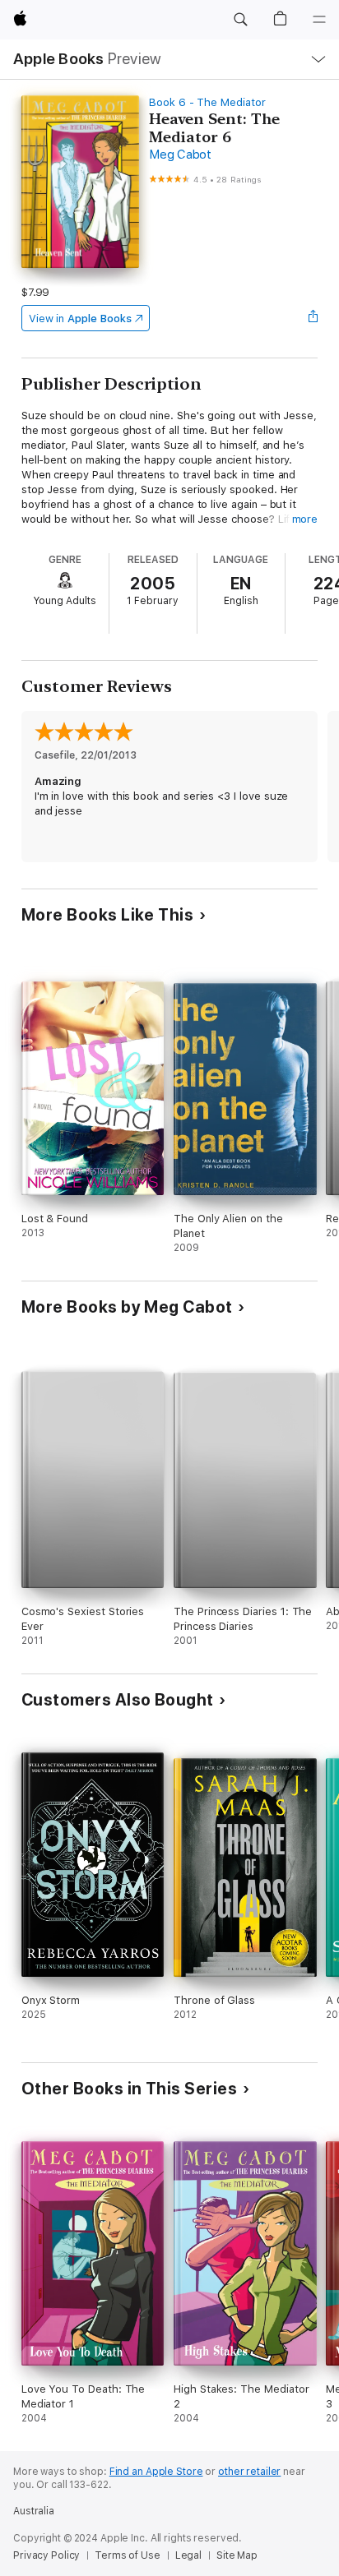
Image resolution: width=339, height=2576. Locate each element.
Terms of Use (128, 2555)
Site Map (237, 2555)
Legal (188, 2555)
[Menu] (319, 20)
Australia (34, 2511)
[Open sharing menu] (313, 318)
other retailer (249, 2472)
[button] (240, 20)
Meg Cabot (180, 155)
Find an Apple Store (156, 2472)
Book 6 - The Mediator (207, 102)
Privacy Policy (46, 2555)
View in (80, 319)
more (305, 519)
